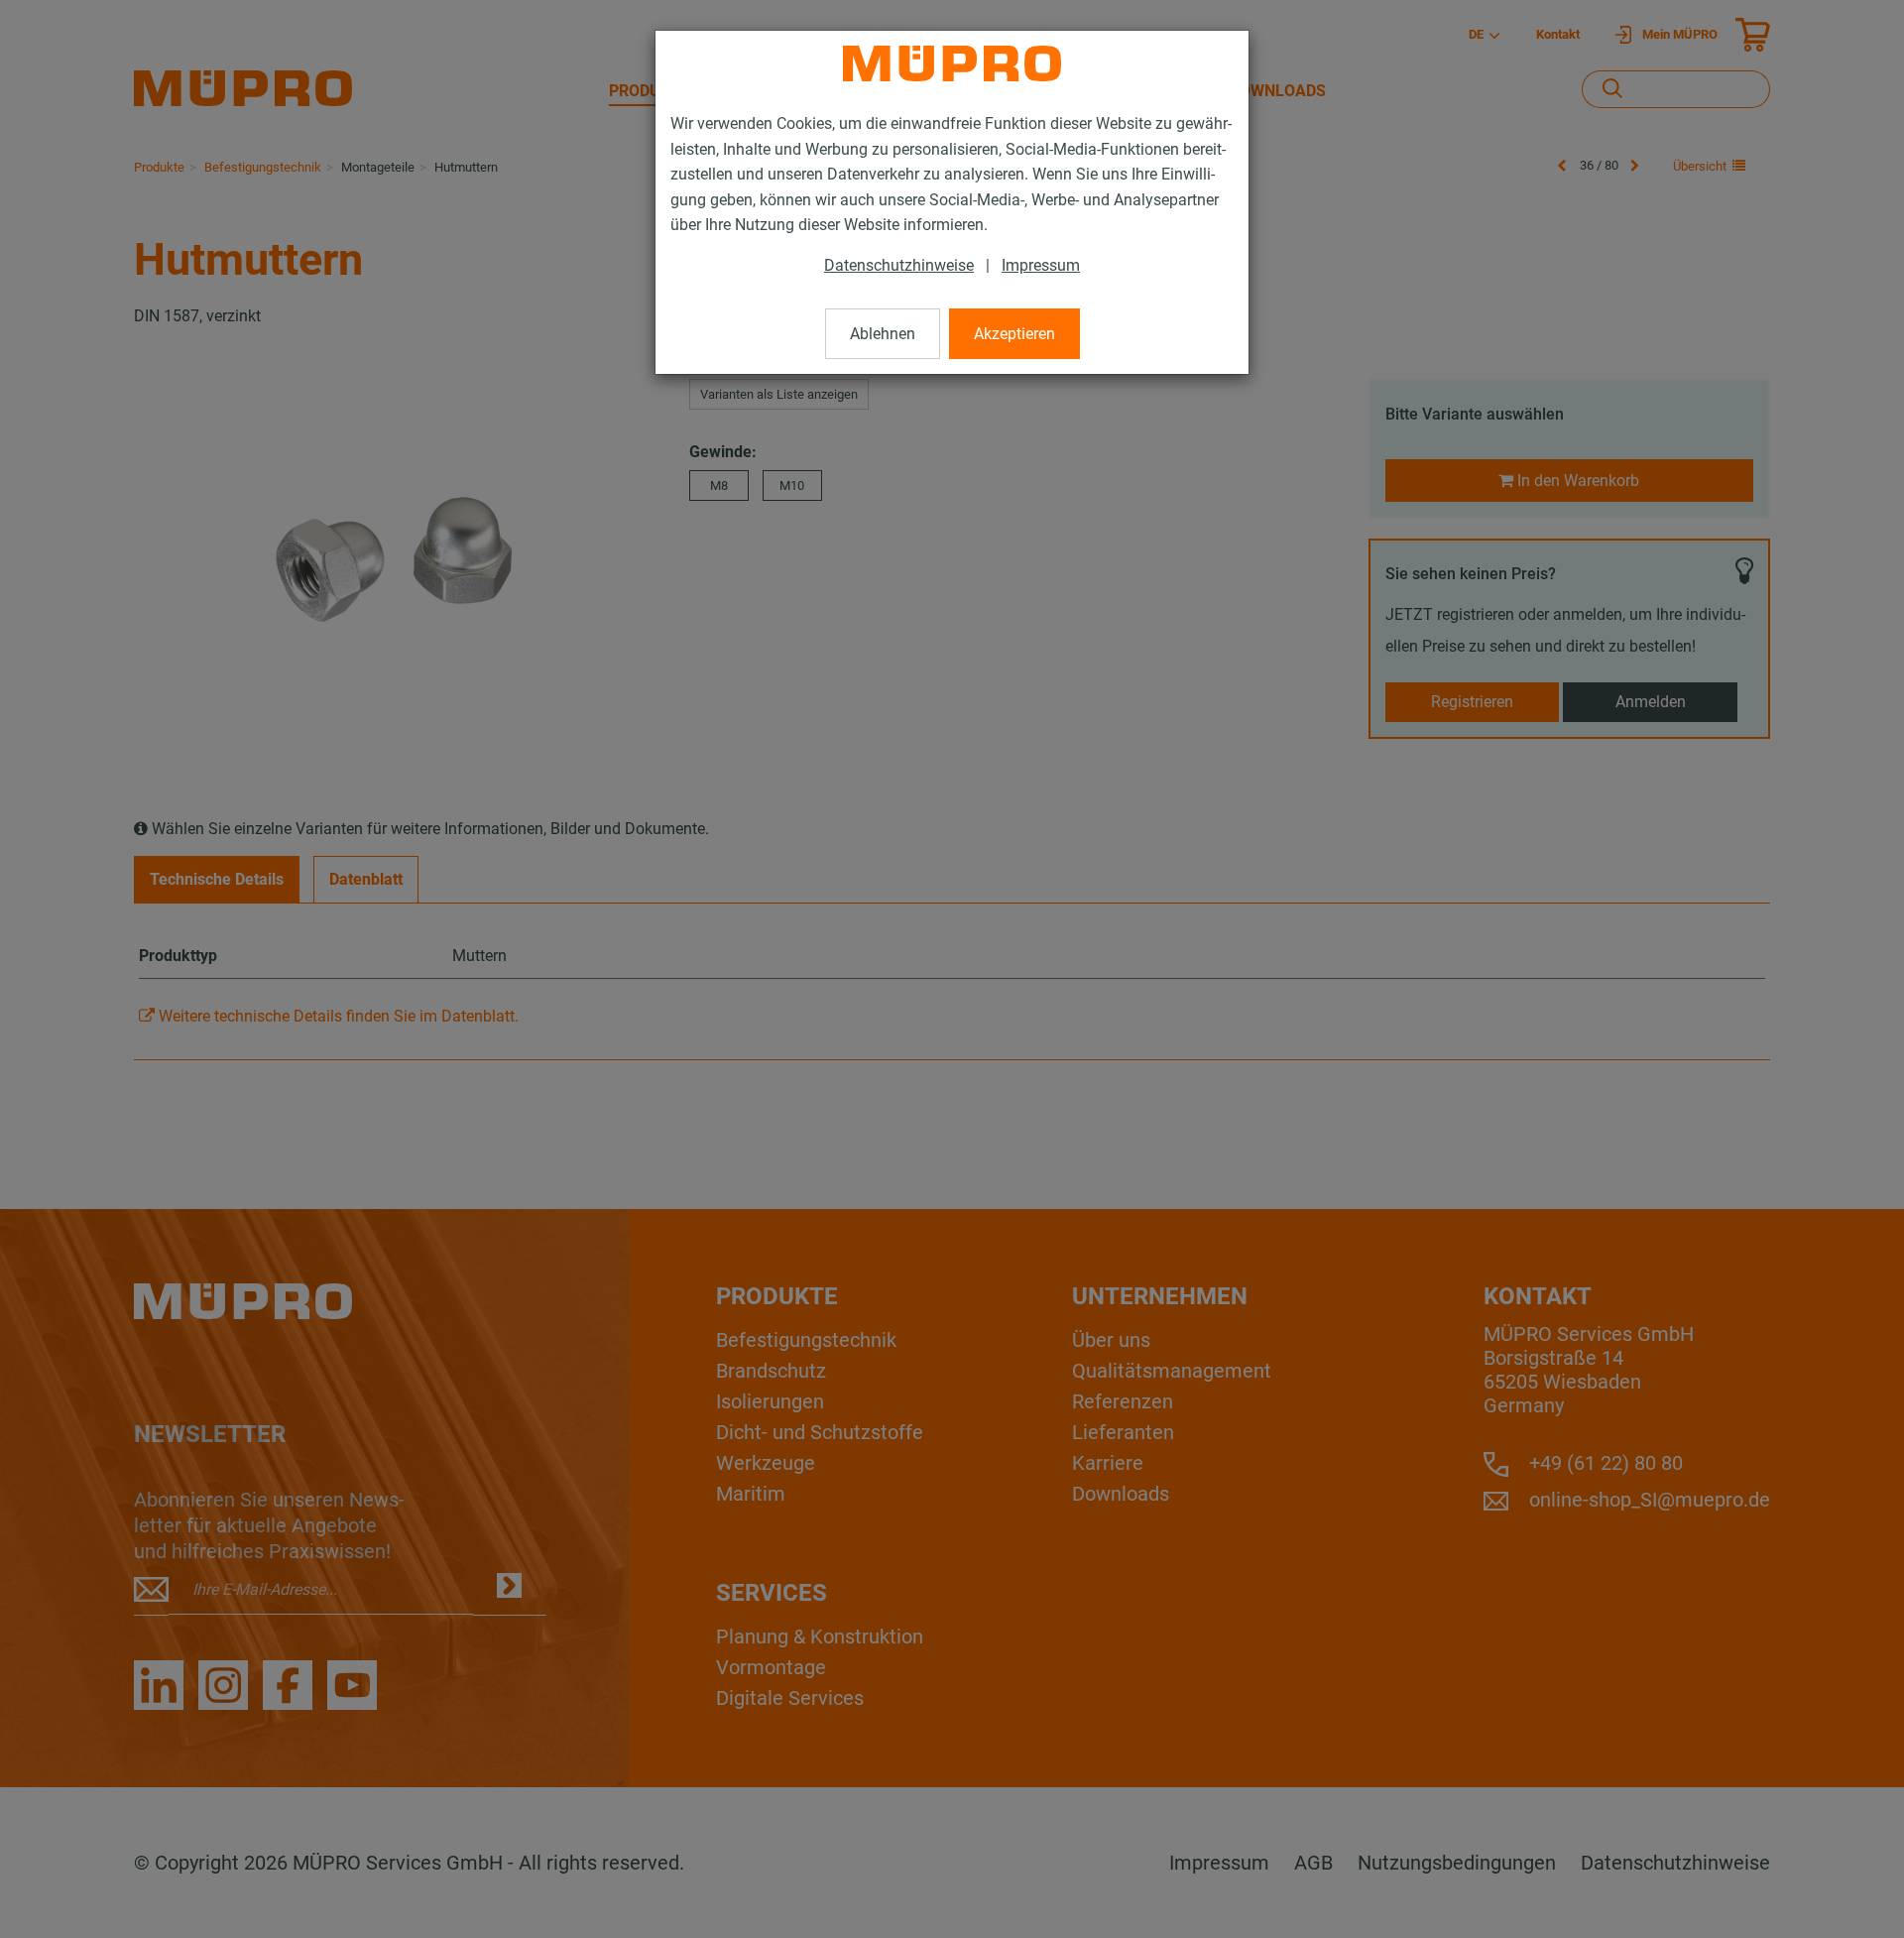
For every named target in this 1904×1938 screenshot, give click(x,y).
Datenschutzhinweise (899, 265)
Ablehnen (883, 334)
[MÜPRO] (952, 63)
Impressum (1041, 265)
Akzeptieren (1014, 334)
